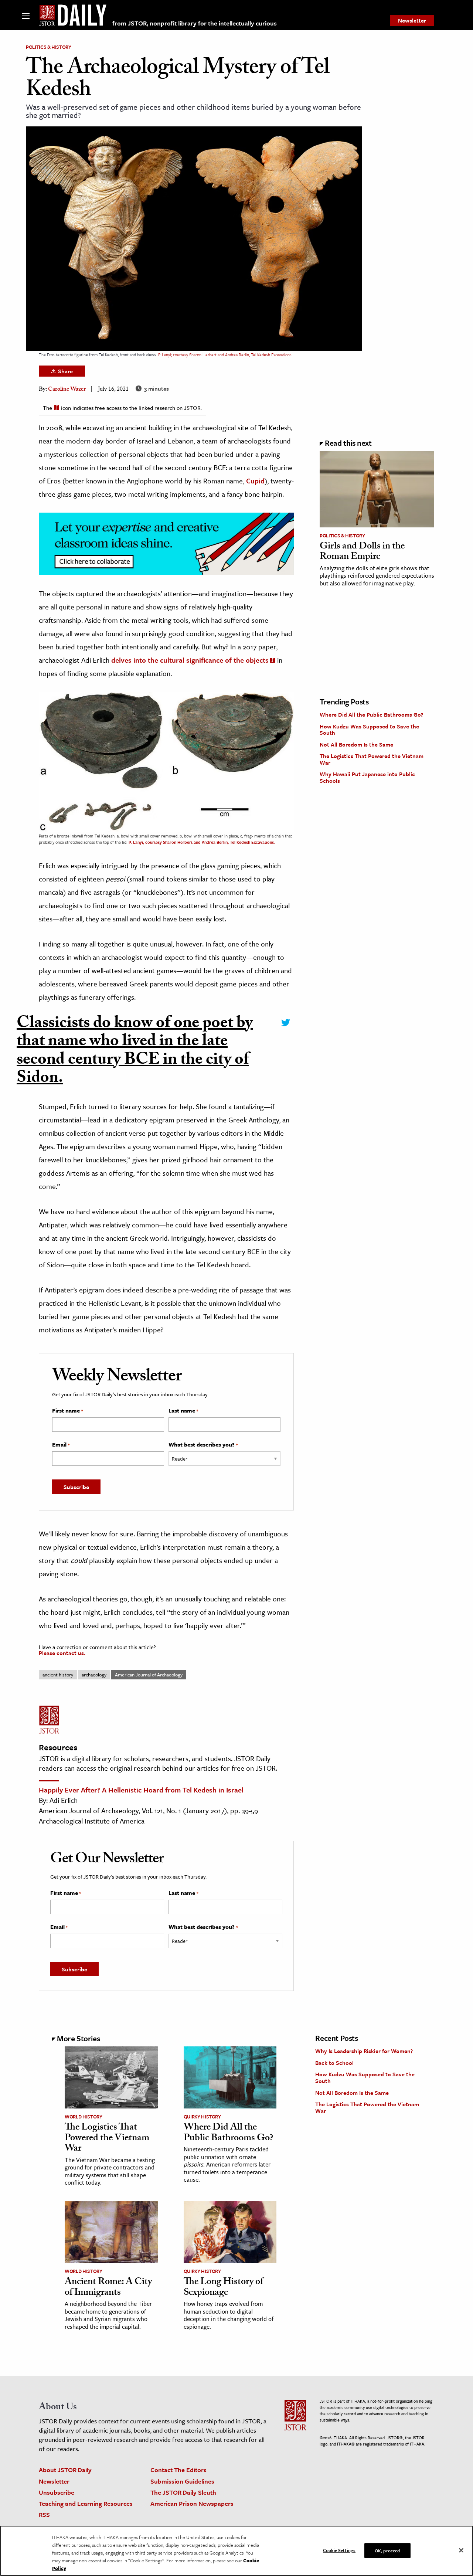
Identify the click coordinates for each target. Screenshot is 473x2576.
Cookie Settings (339, 2550)
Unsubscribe (57, 2492)
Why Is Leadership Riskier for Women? (364, 2051)
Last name (183, 1411)
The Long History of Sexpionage (223, 2288)
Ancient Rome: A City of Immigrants (108, 2288)
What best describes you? (203, 1445)
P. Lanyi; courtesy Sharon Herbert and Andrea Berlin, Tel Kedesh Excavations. (225, 355)
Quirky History (202, 2117)
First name (67, 1411)
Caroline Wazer (67, 390)
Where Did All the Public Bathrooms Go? (371, 714)
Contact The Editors (178, 2470)
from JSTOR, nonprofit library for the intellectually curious (195, 23)
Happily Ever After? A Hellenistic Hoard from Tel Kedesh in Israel (141, 1790)
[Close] (461, 2550)
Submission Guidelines (182, 2481)
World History (83, 2117)
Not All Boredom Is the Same (356, 744)
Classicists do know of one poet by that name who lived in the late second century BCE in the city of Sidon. (135, 1052)
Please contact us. (62, 1653)
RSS (44, 2514)
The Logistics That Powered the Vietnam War (372, 759)
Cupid (255, 481)
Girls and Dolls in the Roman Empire (362, 552)
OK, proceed (387, 2550)
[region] (236, 2551)
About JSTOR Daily (65, 2470)
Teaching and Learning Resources (86, 2503)
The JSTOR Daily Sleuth (183, 2492)
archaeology (94, 1675)
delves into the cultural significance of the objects (190, 660)
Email (61, 1445)
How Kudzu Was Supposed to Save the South (369, 730)
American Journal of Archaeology (149, 1675)
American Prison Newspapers (192, 2503)
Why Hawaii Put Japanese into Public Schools (367, 777)
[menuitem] (412, 21)
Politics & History (49, 47)
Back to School (334, 2063)
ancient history (58, 1675)
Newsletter (412, 20)
